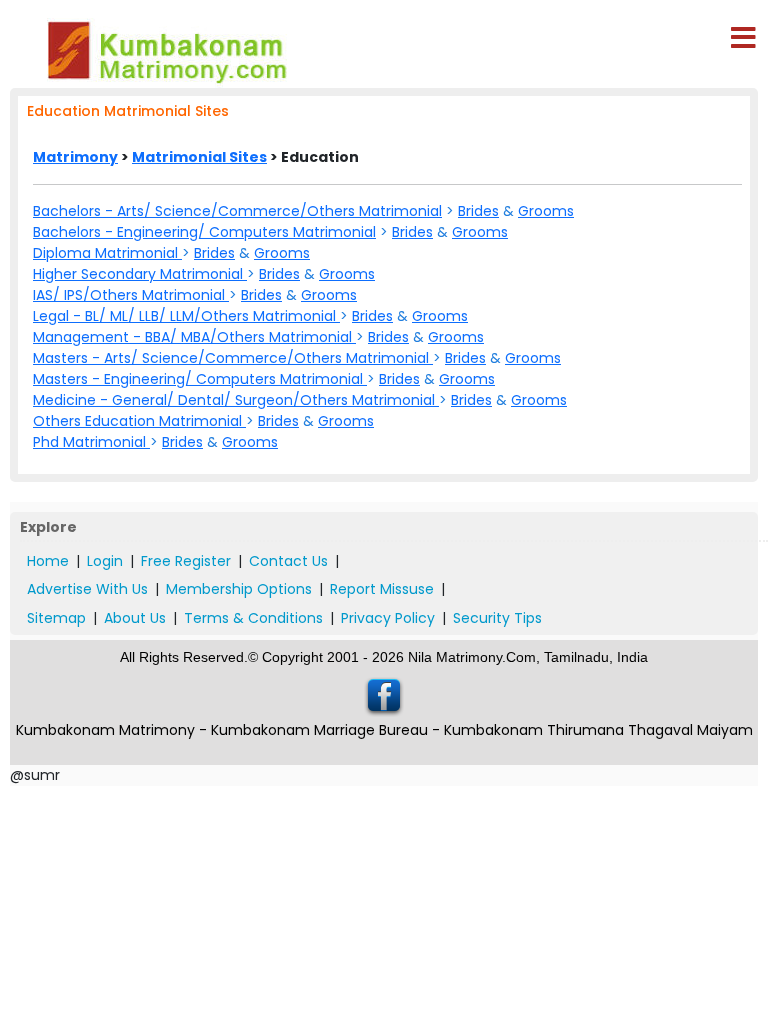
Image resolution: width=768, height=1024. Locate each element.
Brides (478, 211)
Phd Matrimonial (91, 442)
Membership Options (239, 589)
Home (48, 561)
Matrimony (75, 157)
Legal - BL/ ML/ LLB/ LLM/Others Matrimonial (186, 316)
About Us (135, 618)
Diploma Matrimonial (107, 253)
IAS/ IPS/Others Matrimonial (131, 295)
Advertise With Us (87, 589)
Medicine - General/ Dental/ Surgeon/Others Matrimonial (236, 400)
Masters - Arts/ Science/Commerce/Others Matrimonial (233, 358)
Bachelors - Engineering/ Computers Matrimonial (204, 232)
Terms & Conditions (253, 618)
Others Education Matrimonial (139, 421)
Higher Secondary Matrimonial (140, 274)
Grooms (546, 211)
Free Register (186, 561)
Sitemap (56, 618)
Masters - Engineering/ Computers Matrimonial (200, 379)
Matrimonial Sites (199, 157)
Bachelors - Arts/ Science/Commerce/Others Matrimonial (237, 211)
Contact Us (288, 561)
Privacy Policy (388, 618)
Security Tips (497, 618)
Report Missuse (382, 589)
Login (105, 561)
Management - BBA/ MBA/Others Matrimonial (194, 337)
